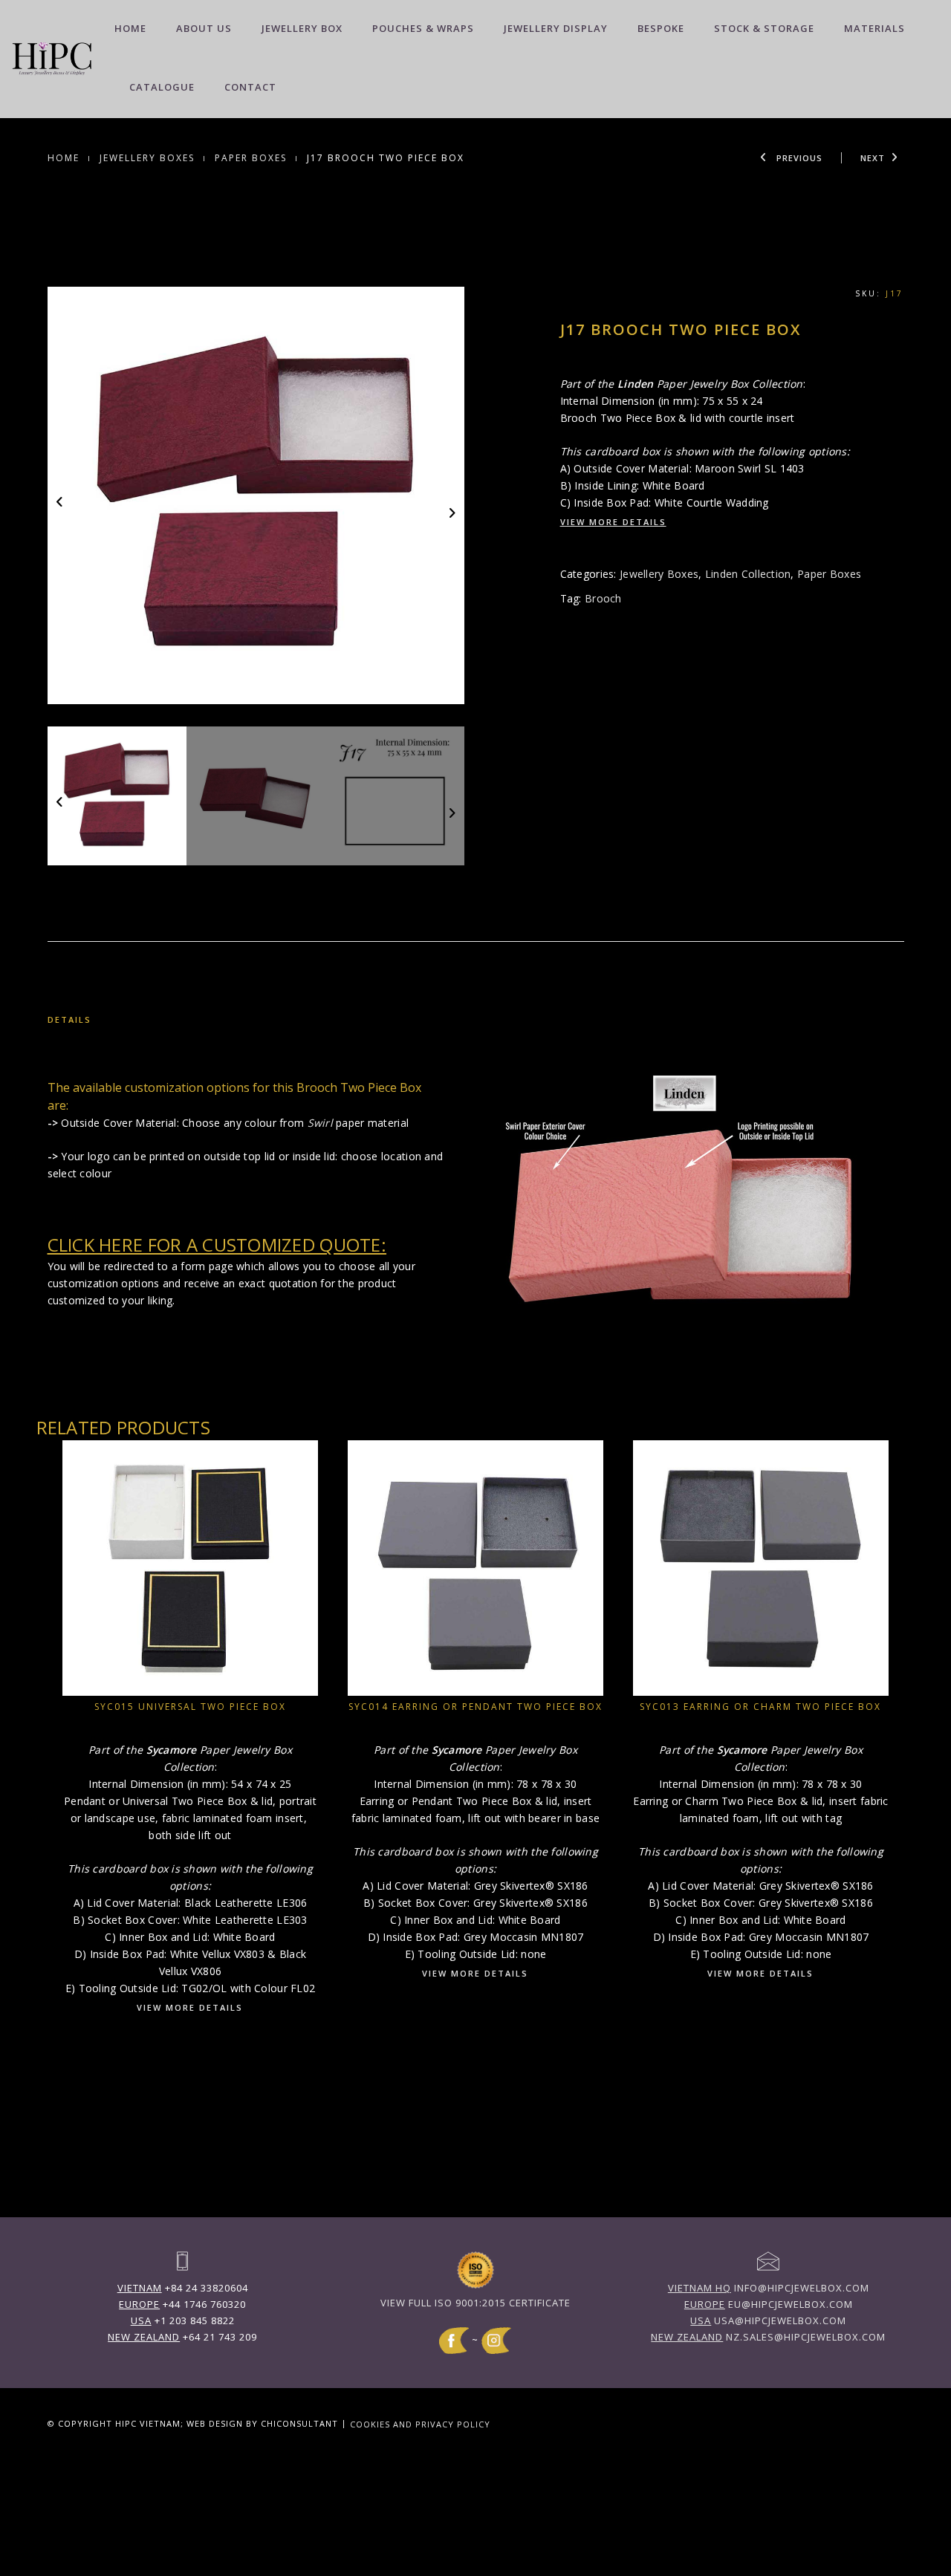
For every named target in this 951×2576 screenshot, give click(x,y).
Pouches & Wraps (423, 28)
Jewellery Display (556, 28)
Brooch (603, 598)
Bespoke (661, 28)
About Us (204, 28)
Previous (798, 158)
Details (69, 1019)
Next (873, 158)
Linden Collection (748, 574)
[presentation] (61, 501)
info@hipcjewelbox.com (769, 2288)
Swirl (320, 1123)
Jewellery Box (302, 28)
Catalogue (162, 87)
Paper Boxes (251, 158)
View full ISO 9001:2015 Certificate (475, 2303)
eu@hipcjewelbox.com (769, 2304)
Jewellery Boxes (147, 158)
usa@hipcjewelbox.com (768, 2320)
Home (130, 28)
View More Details (613, 522)
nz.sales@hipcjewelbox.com (768, 2337)
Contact (250, 87)
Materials (874, 28)
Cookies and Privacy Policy (420, 2423)
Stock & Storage (764, 28)
